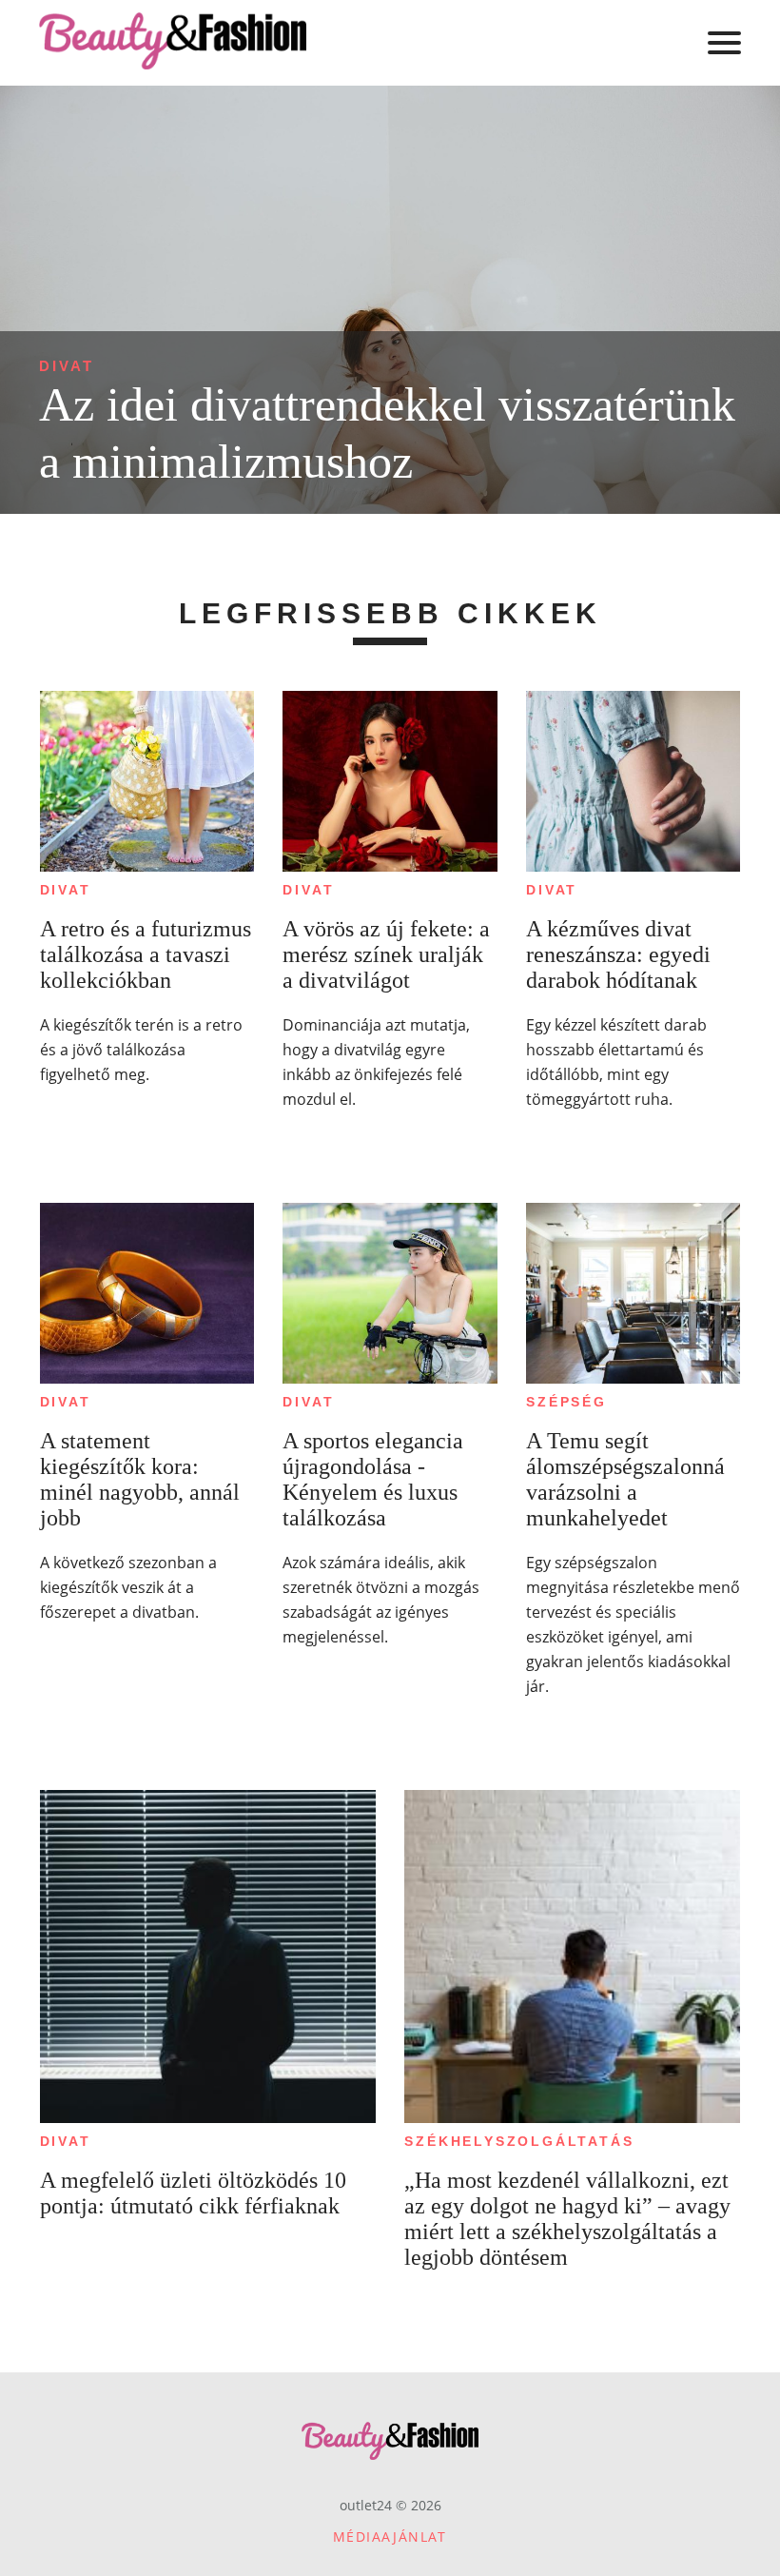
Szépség (566, 1402)
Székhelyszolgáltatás (519, 2141)
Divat (67, 366)
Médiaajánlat (390, 2537)
